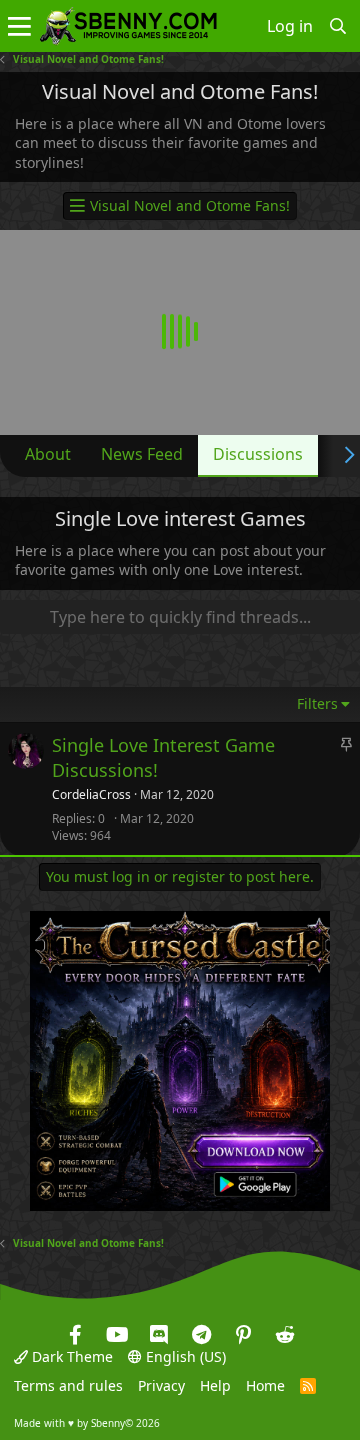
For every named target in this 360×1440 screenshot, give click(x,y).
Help (215, 1385)
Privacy (161, 1385)
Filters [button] (317, 703)
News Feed (142, 454)
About (48, 454)
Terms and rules (68, 1385)
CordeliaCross (91, 795)
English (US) (184, 1356)
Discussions (258, 454)
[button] (19, 26)
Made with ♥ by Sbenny (87, 1423)
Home (265, 1385)
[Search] (338, 26)
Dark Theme (70, 1356)
